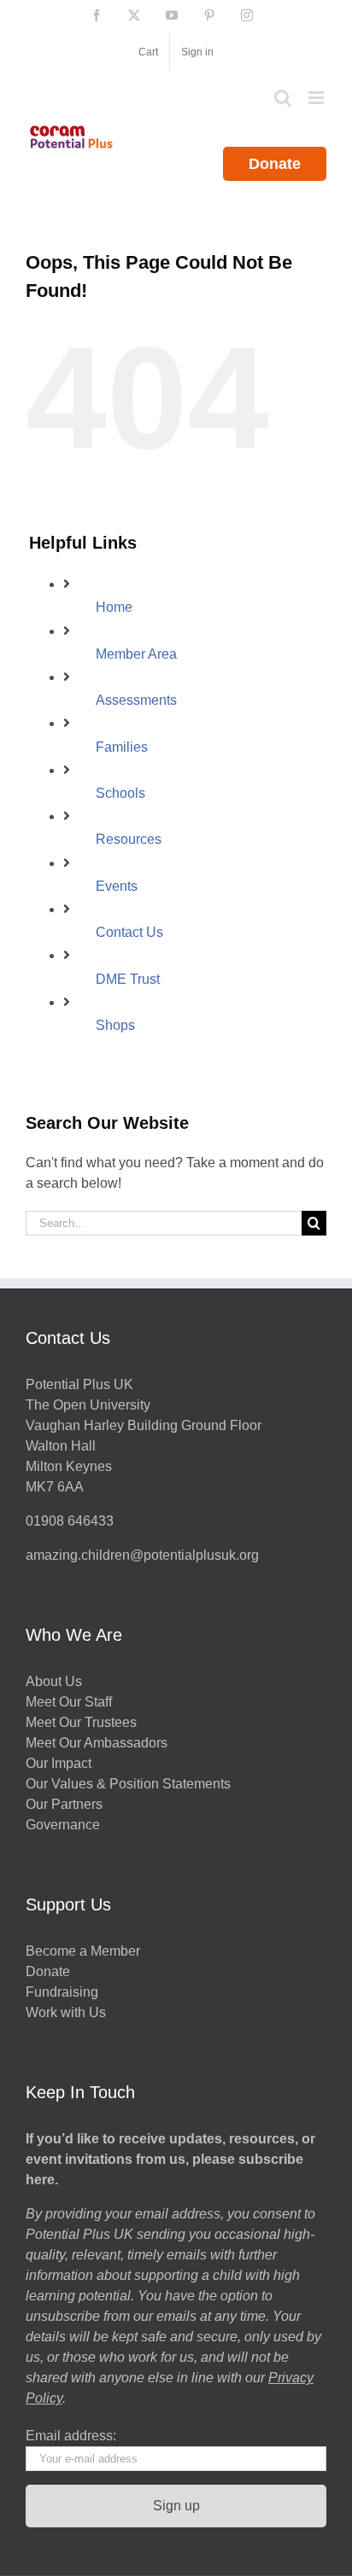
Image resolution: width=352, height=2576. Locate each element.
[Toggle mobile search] (283, 98)
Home (114, 607)
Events (117, 886)
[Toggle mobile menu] (317, 98)
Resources (129, 839)
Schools (120, 793)
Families (122, 747)
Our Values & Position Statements (128, 1784)
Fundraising (62, 1992)
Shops (115, 1025)
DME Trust (128, 979)
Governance (63, 1825)
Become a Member (83, 1951)
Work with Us (66, 2012)
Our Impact (60, 1763)
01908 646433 (70, 1521)
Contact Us (129, 932)
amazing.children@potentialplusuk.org (142, 1555)
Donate (275, 164)
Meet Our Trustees (81, 1722)
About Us (54, 1681)
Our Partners (64, 1804)
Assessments (136, 700)
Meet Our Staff (69, 1702)
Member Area (136, 654)
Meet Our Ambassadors (97, 1743)
